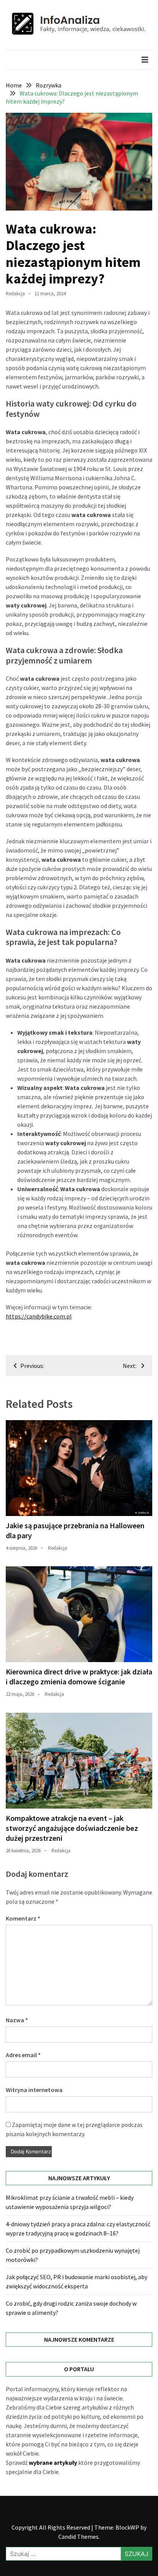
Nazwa (17, 2020)
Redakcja (15, 294)
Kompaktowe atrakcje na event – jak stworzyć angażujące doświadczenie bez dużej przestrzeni (72, 1828)
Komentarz (23, 1918)
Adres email (23, 2055)
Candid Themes (78, 2536)
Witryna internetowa (34, 2090)
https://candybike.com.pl (39, 1316)
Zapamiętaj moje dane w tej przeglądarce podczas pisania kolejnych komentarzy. (74, 2129)
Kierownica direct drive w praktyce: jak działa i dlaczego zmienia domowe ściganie (79, 1676)
